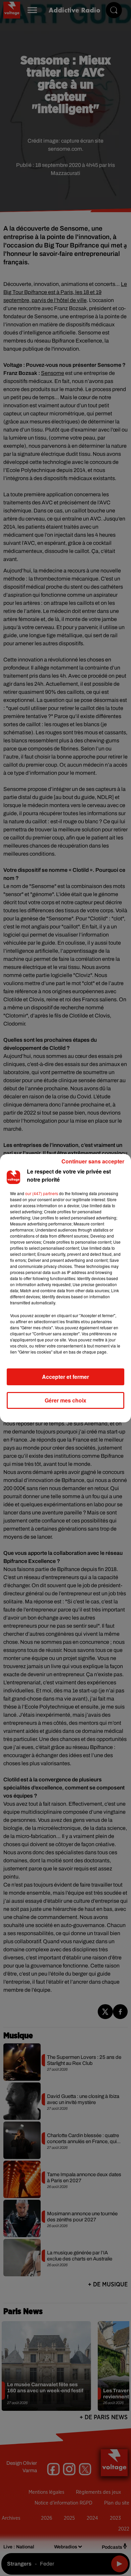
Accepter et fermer (65, 1377)
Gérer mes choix (65, 1400)
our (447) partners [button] (42, 1193)
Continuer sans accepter (93, 1161)
